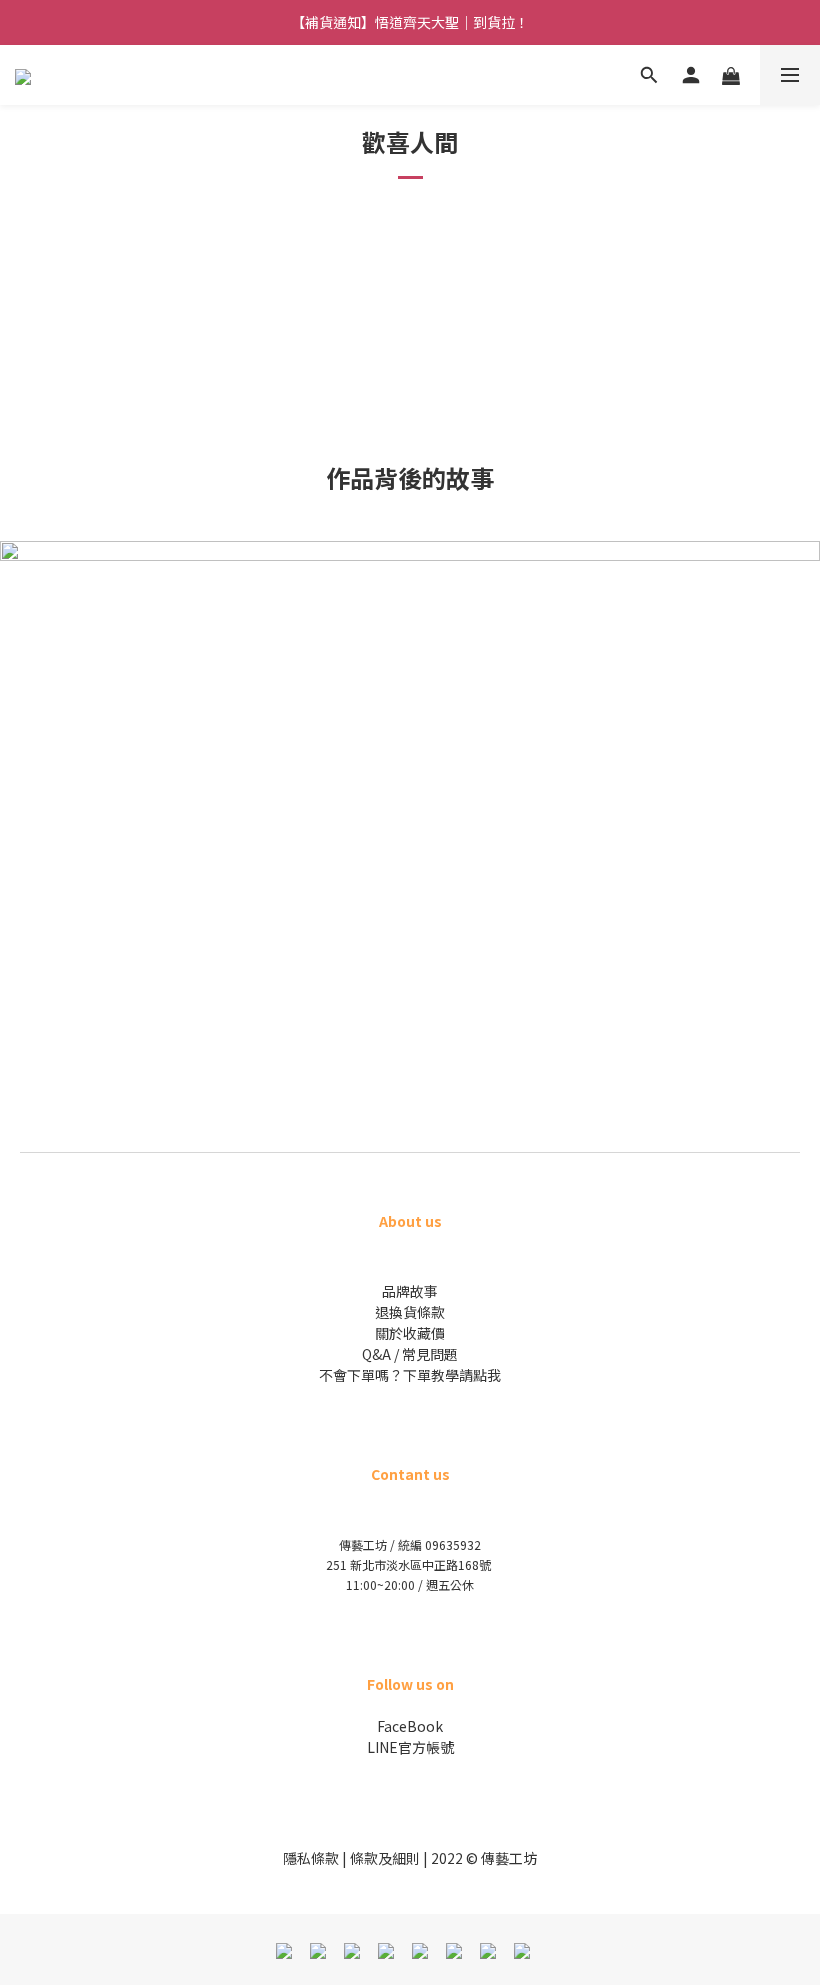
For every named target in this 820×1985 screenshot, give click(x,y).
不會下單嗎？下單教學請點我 (410, 1375)
